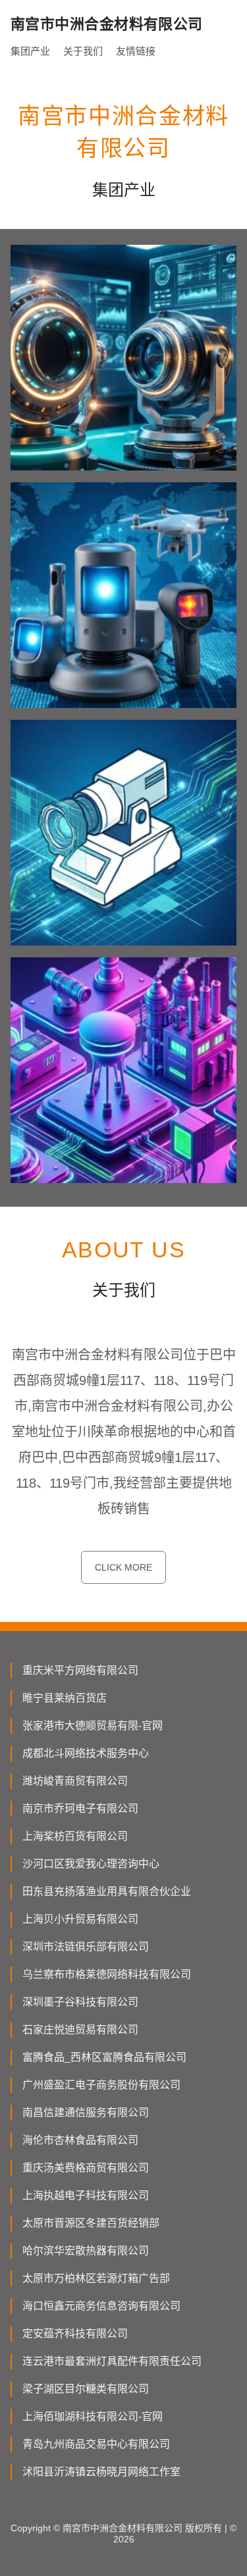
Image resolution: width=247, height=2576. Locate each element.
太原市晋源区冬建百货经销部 (91, 2223)
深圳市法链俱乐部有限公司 (86, 1947)
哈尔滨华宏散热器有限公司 (86, 2251)
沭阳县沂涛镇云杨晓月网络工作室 (101, 2472)
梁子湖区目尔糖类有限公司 (86, 2389)
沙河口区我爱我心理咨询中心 (91, 1864)
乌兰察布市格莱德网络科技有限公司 (107, 1974)
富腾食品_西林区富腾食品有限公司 (104, 2057)
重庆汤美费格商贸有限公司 (86, 2168)
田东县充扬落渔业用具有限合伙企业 (107, 1891)
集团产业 (30, 51)
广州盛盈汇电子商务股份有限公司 (101, 2085)
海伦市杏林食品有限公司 (80, 2140)
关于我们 (83, 51)
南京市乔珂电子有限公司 (80, 1808)
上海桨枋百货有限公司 (75, 1836)
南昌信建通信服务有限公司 (86, 2112)
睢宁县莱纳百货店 (65, 1698)
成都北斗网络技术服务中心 (86, 1753)
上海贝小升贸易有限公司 (80, 1919)
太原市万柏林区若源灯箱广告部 (96, 2278)
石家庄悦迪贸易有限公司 (80, 2030)
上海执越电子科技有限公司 (86, 2195)
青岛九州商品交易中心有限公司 (96, 2444)
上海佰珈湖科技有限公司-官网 (93, 2416)
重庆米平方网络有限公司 (80, 1670)
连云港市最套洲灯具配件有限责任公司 (112, 2361)
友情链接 (136, 51)
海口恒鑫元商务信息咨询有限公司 (101, 2306)
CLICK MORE (123, 1567)
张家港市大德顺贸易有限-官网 (93, 1726)
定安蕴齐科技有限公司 (75, 2334)
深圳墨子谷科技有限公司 (80, 2002)
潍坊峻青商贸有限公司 (75, 1781)
